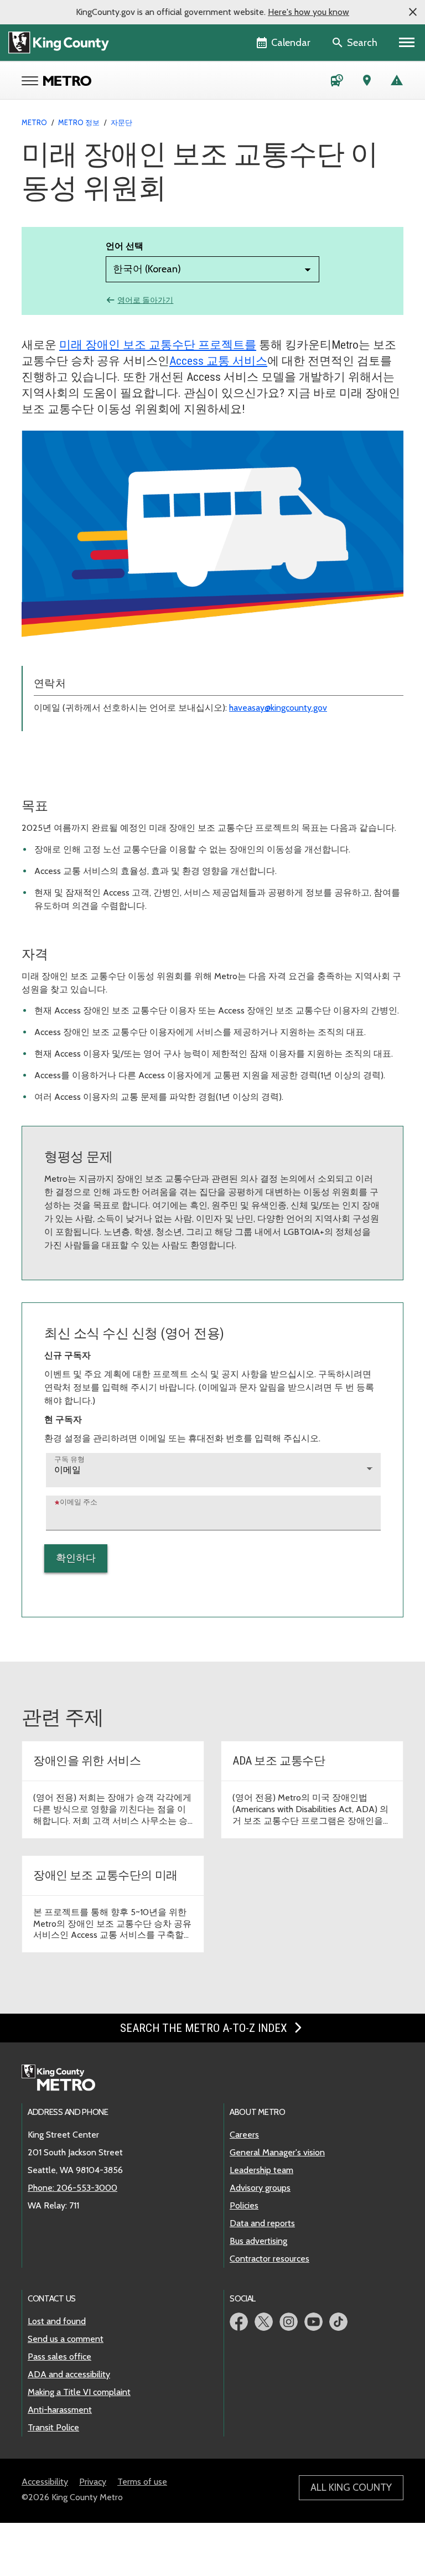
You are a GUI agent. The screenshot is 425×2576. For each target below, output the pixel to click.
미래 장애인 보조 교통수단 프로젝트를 (158, 345)
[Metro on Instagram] (289, 2322)
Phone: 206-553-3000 (72, 2188)
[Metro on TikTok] (338, 2322)
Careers (244, 2135)
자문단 (121, 122)
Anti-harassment (60, 2410)
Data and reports (262, 2223)
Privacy (93, 2482)
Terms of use (142, 2482)
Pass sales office (59, 2357)
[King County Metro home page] (64, 2078)
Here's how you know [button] (309, 12)
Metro (34, 122)
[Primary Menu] (407, 43)
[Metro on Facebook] (239, 2322)
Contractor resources (269, 2259)
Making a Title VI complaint (79, 2392)
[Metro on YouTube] (313, 2322)
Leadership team (261, 2170)
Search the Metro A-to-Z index (205, 2028)
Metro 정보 (79, 122)
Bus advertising (258, 2241)
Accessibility (45, 2482)
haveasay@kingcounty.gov (278, 708)
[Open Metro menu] (32, 82)
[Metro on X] (264, 2322)
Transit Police (53, 2427)
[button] (413, 12)
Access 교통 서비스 (218, 361)
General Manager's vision (277, 2152)
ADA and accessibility (69, 2374)
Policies (244, 2205)
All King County (351, 2487)
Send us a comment (66, 2339)
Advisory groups (260, 2188)
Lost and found (57, 2321)
